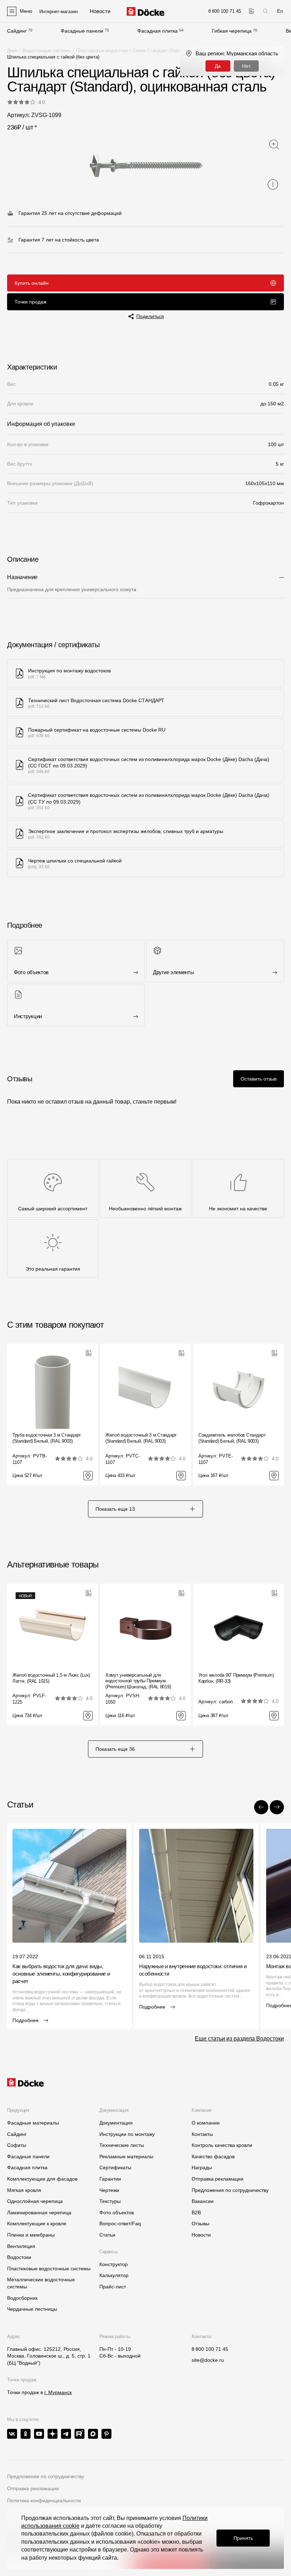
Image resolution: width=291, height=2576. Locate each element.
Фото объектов (117, 2213)
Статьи (107, 2235)
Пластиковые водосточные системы (49, 2269)
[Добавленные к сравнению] (251, 11)
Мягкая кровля (24, 2190)
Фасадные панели (82, 31)
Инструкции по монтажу (127, 2134)
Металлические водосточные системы (41, 2283)
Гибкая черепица (232, 31)
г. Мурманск (58, 2392)
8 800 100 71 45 (210, 2349)
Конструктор (114, 2264)
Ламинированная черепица (39, 2213)
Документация (116, 2123)
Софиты (17, 2145)
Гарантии (110, 2179)
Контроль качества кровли (222, 2145)
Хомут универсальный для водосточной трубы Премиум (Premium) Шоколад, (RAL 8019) (138, 1681)
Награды (202, 2167)
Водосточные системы (47, 51)
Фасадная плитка (158, 31)
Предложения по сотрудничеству (230, 2190)
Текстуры (110, 2201)
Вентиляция (21, 2246)
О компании (206, 2123)
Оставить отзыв (259, 1079)
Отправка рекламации (218, 2179)
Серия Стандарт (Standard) (161, 51)
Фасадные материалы (33, 2123)
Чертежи (109, 2190)
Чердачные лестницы (32, 2309)
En (280, 11)
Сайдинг (17, 31)
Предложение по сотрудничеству (46, 2476)
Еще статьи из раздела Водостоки (239, 2039)
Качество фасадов (213, 2156)
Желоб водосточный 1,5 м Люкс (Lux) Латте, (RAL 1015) (51, 1678)
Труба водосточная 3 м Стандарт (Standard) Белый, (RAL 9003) (47, 1438)
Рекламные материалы (126, 2156)
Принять (243, 2538)
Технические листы (122, 2145)
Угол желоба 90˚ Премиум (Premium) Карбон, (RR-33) (236, 1678)
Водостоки (19, 2257)
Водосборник (22, 2298)
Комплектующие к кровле (37, 2224)
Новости (201, 2235)
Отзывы (201, 2224)
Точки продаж (31, 302)
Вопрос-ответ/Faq (120, 2224)
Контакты (202, 2134)
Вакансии (203, 2201)
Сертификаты (115, 2167)
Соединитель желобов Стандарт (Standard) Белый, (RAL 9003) (232, 1438)
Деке (12, 51)
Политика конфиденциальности (44, 2500)
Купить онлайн (32, 283)
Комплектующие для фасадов (42, 2179)
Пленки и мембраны (31, 2235)
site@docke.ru (208, 2360)
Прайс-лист (113, 2287)
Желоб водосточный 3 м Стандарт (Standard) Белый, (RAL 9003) (141, 1438)
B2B (196, 2213)
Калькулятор (114, 2275)
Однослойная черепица (35, 2201)
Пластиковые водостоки (102, 51)
